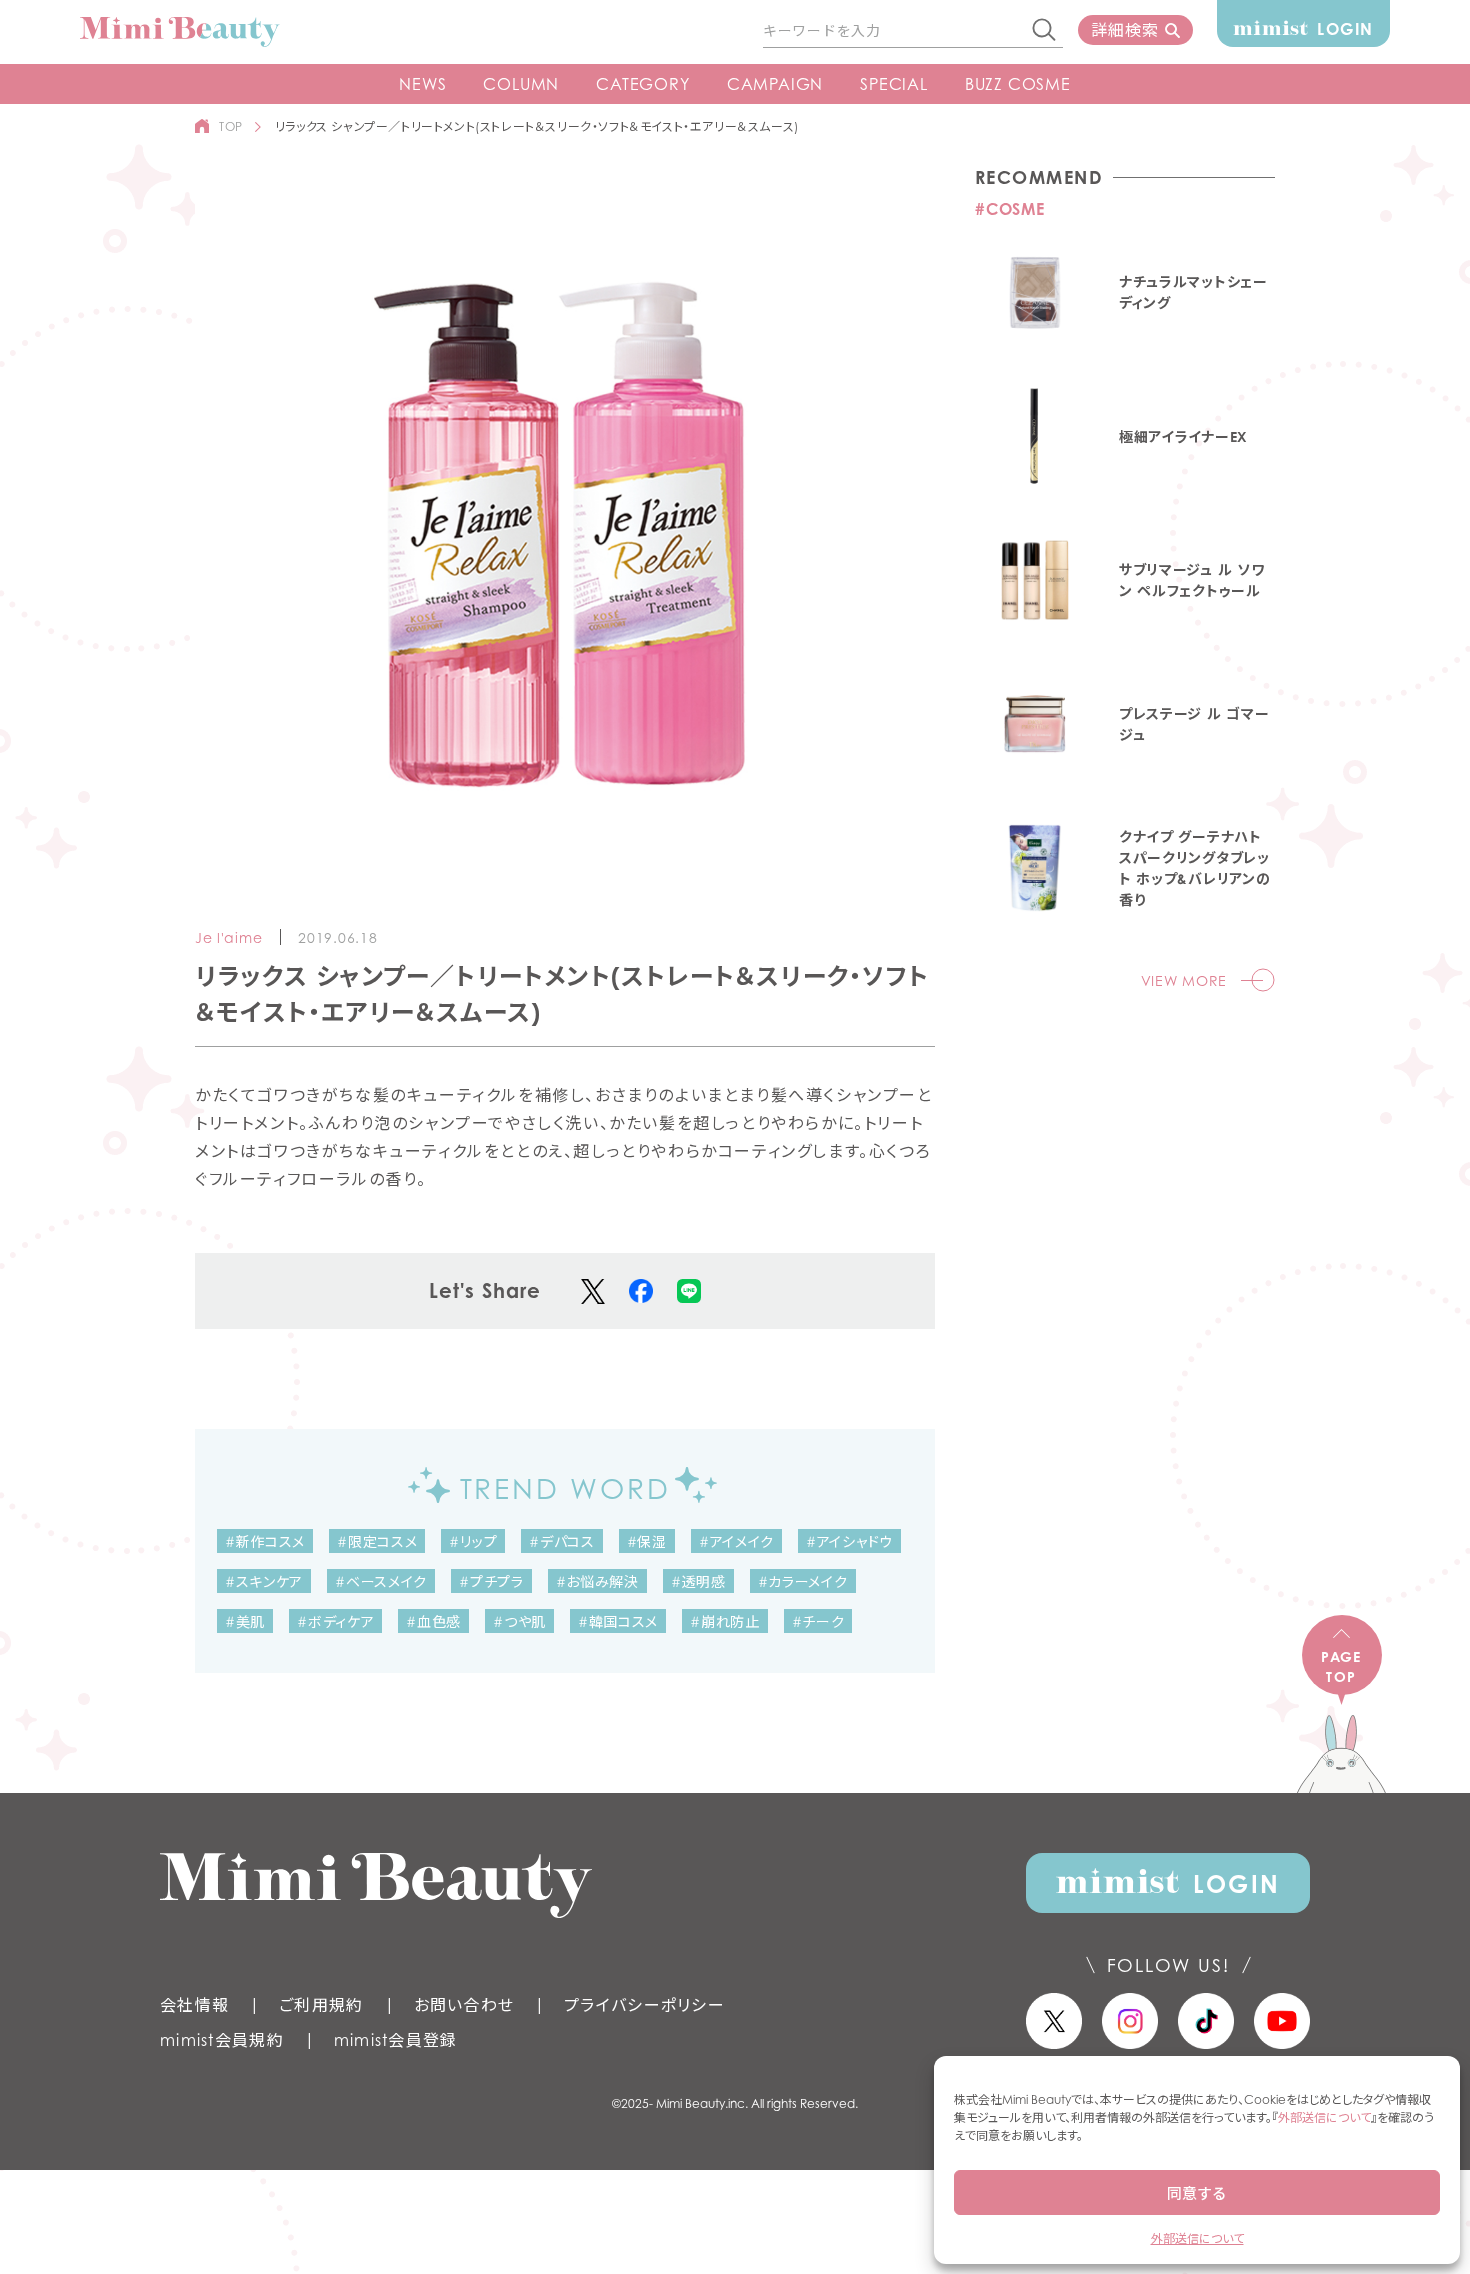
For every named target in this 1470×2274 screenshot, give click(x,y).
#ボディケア (335, 1621)
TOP (231, 126)
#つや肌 (519, 1621)
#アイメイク (736, 1541)
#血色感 (433, 1621)
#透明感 (698, 1581)
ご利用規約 (321, 2005)
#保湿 (647, 1541)
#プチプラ (491, 1581)
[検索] (1045, 31)
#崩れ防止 (725, 1621)
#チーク (818, 1621)
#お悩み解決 (597, 1581)
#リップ (473, 1541)
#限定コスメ (377, 1541)
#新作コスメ (265, 1541)
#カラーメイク (803, 1581)
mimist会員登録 (396, 2040)
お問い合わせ (464, 2005)
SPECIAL (894, 84)
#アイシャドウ (849, 1541)
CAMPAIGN (775, 84)
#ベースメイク (381, 1581)
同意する (1197, 2193)
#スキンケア (264, 1581)
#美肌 (245, 1621)
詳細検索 (1124, 30)
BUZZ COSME (1018, 84)
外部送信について (1324, 2117)
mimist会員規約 (222, 2040)
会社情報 (194, 2005)
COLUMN (521, 84)
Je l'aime (228, 937)
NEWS (422, 84)
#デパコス (562, 1541)
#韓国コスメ (618, 1621)
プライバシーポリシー (644, 2005)
